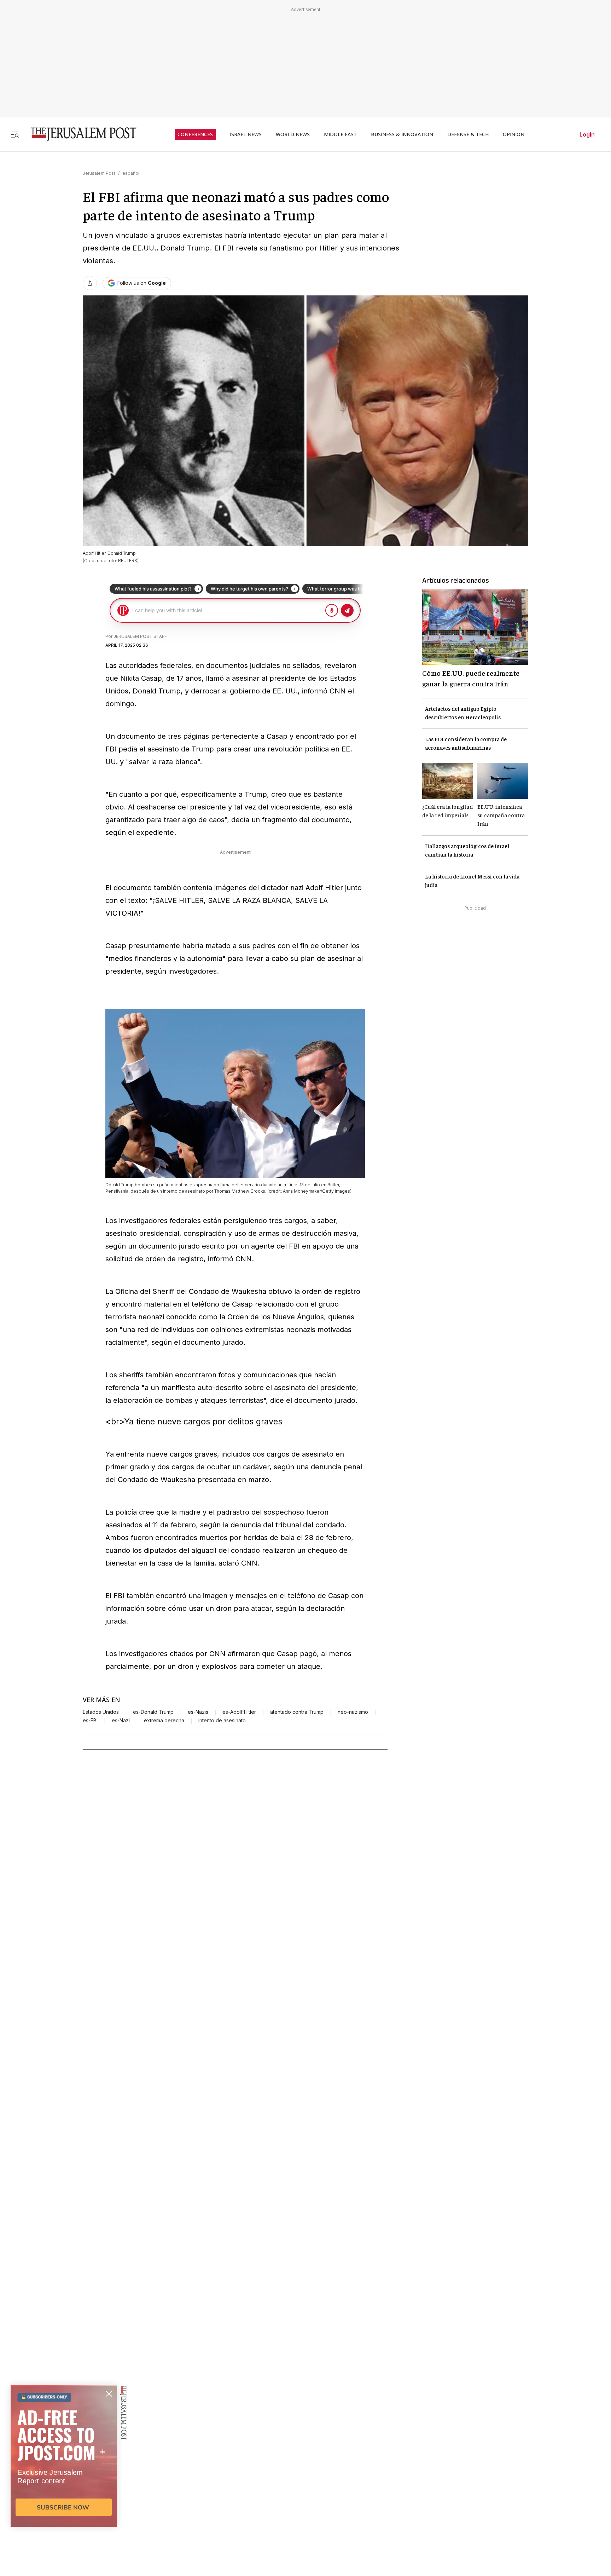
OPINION (514, 134)
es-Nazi (121, 1721)
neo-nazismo (353, 1712)
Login (587, 134)
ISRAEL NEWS (246, 134)
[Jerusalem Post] (79, 134)
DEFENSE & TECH (468, 134)
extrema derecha (164, 1721)
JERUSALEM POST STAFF (140, 636)
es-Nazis (198, 1712)
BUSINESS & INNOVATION (402, 134)
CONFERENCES (195, 134)
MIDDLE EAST (340, 134)
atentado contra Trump (297, 1712)
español (131, 173)
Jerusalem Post (99, 173)
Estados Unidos (101, 1712)
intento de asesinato (222, 1721)
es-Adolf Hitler (239, 1712)
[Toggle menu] (15, 134)
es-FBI (90, 1721)
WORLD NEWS (293, 134)
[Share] (90, 283)
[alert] (64, 2495)
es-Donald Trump (153, 1712)
